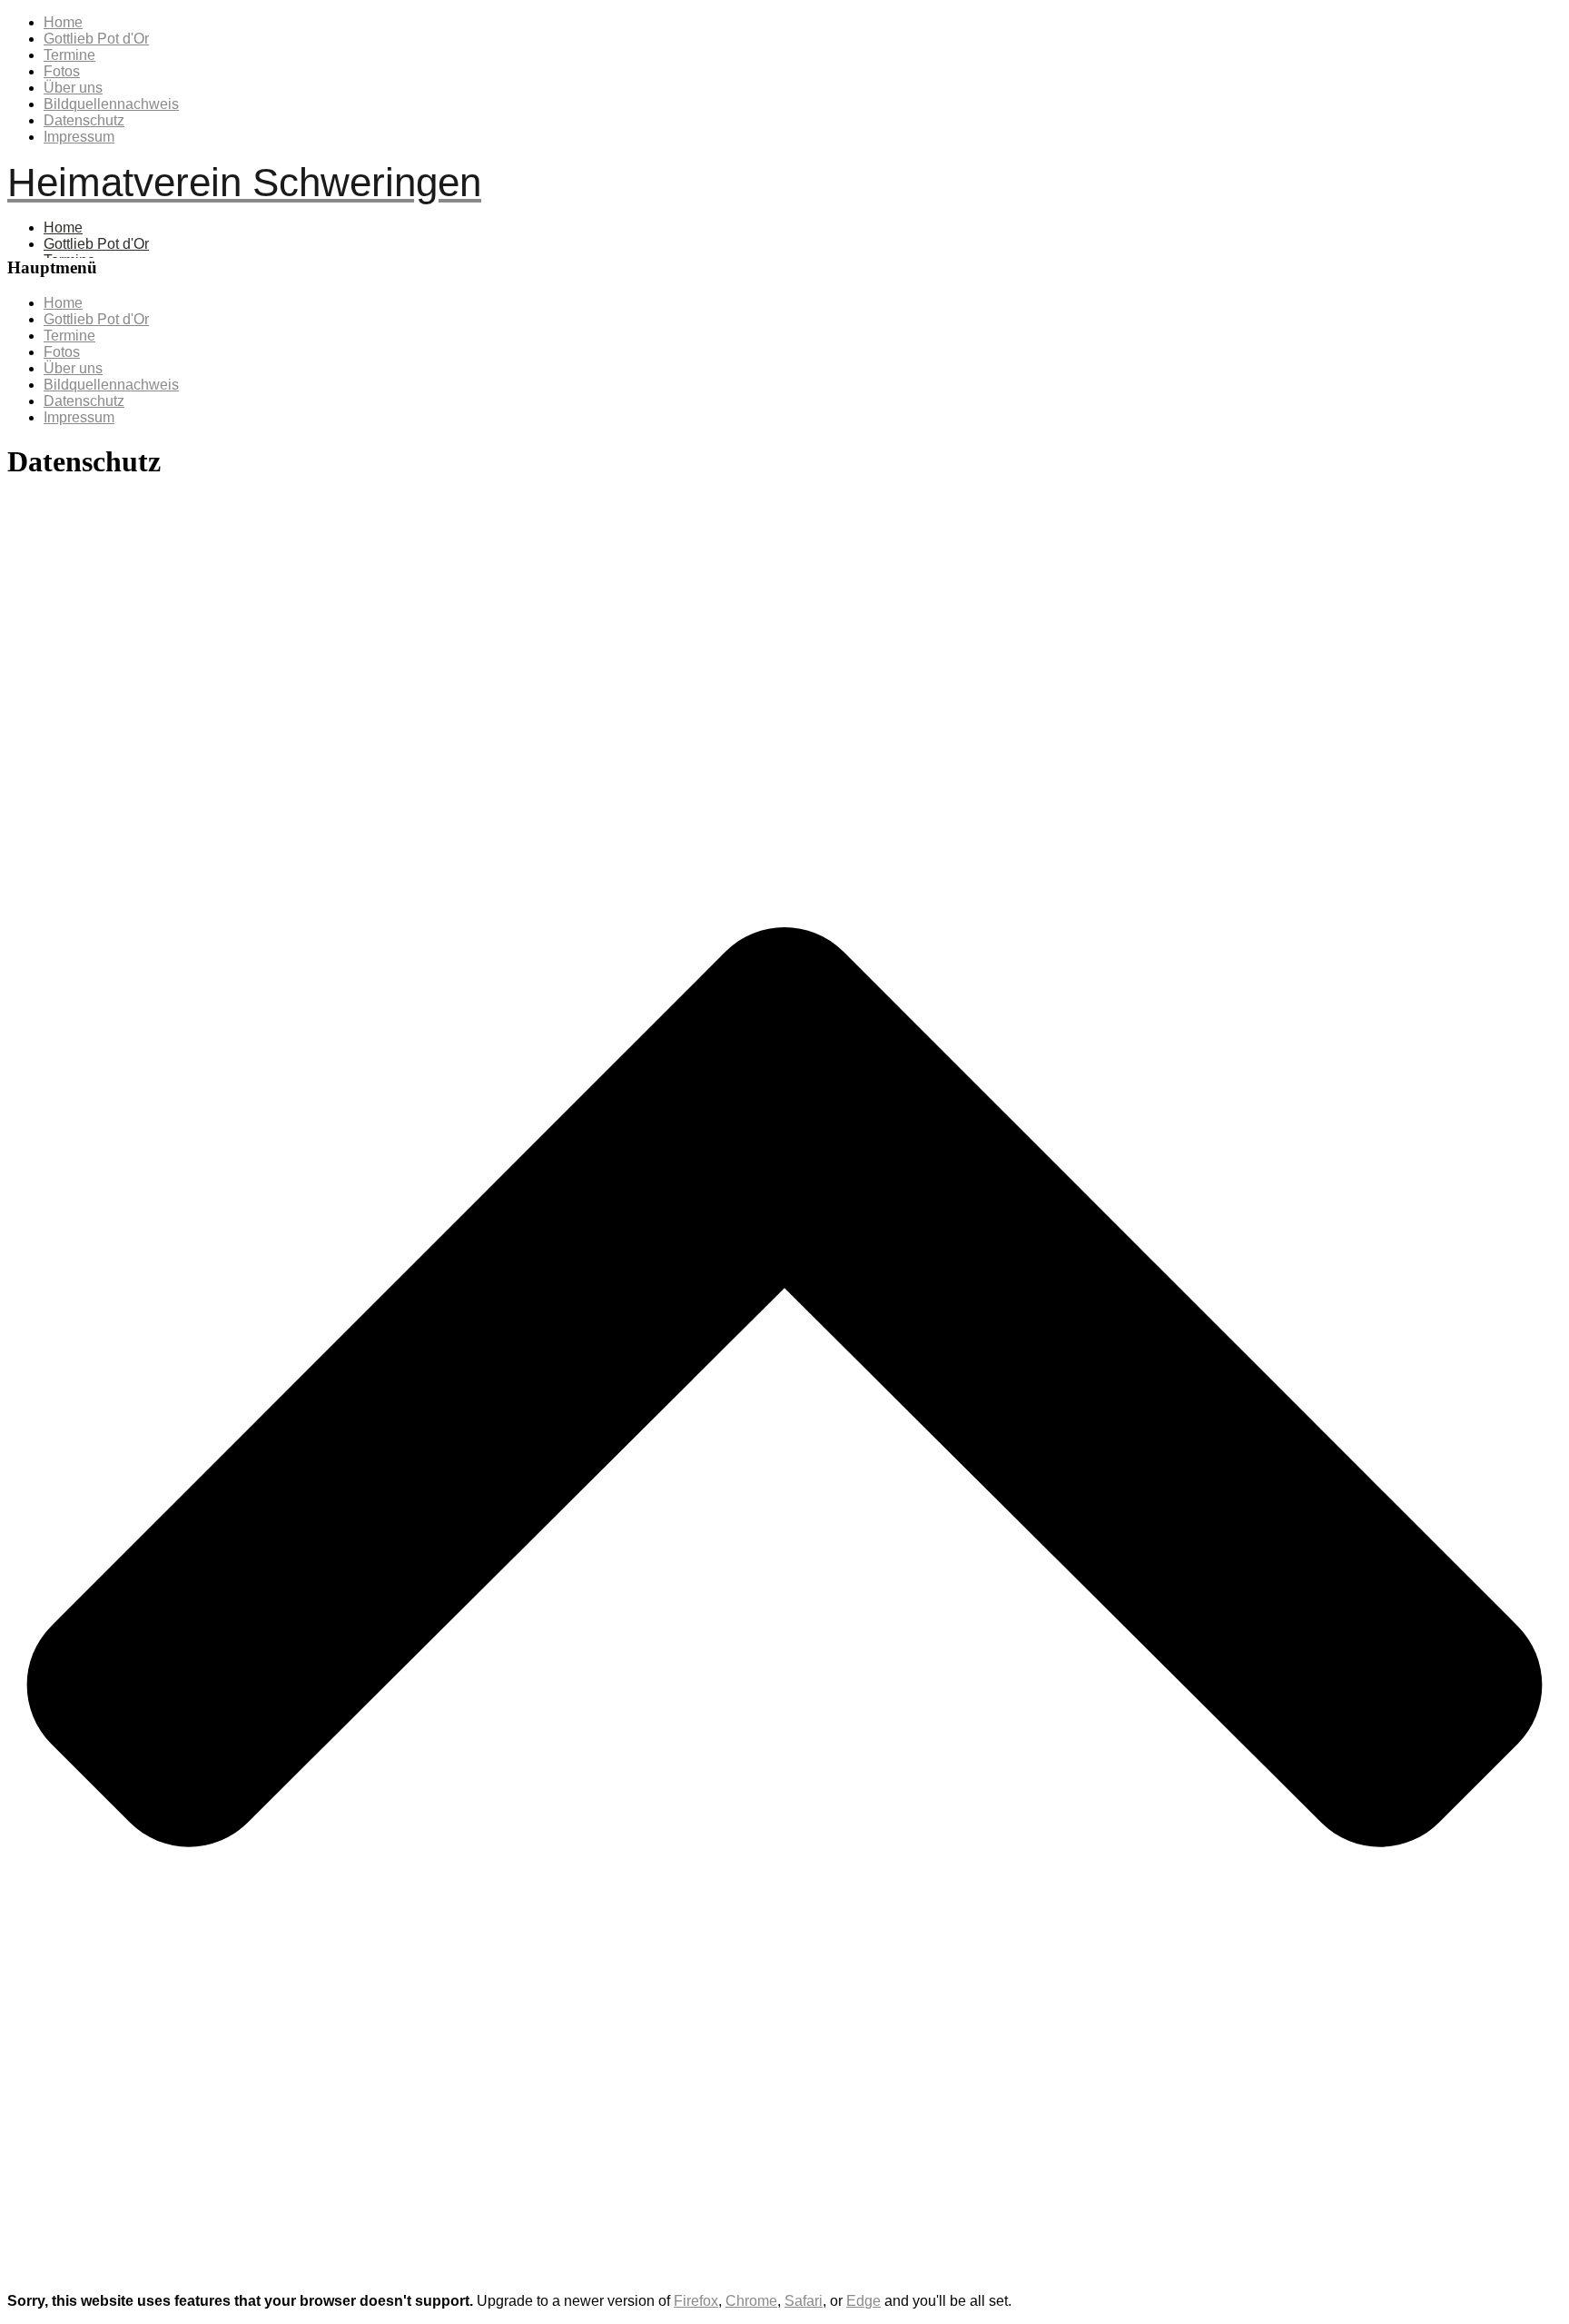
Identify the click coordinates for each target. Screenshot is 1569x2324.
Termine (69, 55)
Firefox (696, 2301)
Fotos (62, 71)
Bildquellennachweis (111, 104)
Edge (863, 2301)
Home (63, 22)
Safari (804, 2301)
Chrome (751, 2301)
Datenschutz (84, 120)
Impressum (79, 137)
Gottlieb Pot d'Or (96, 39)
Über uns (73, 88)
